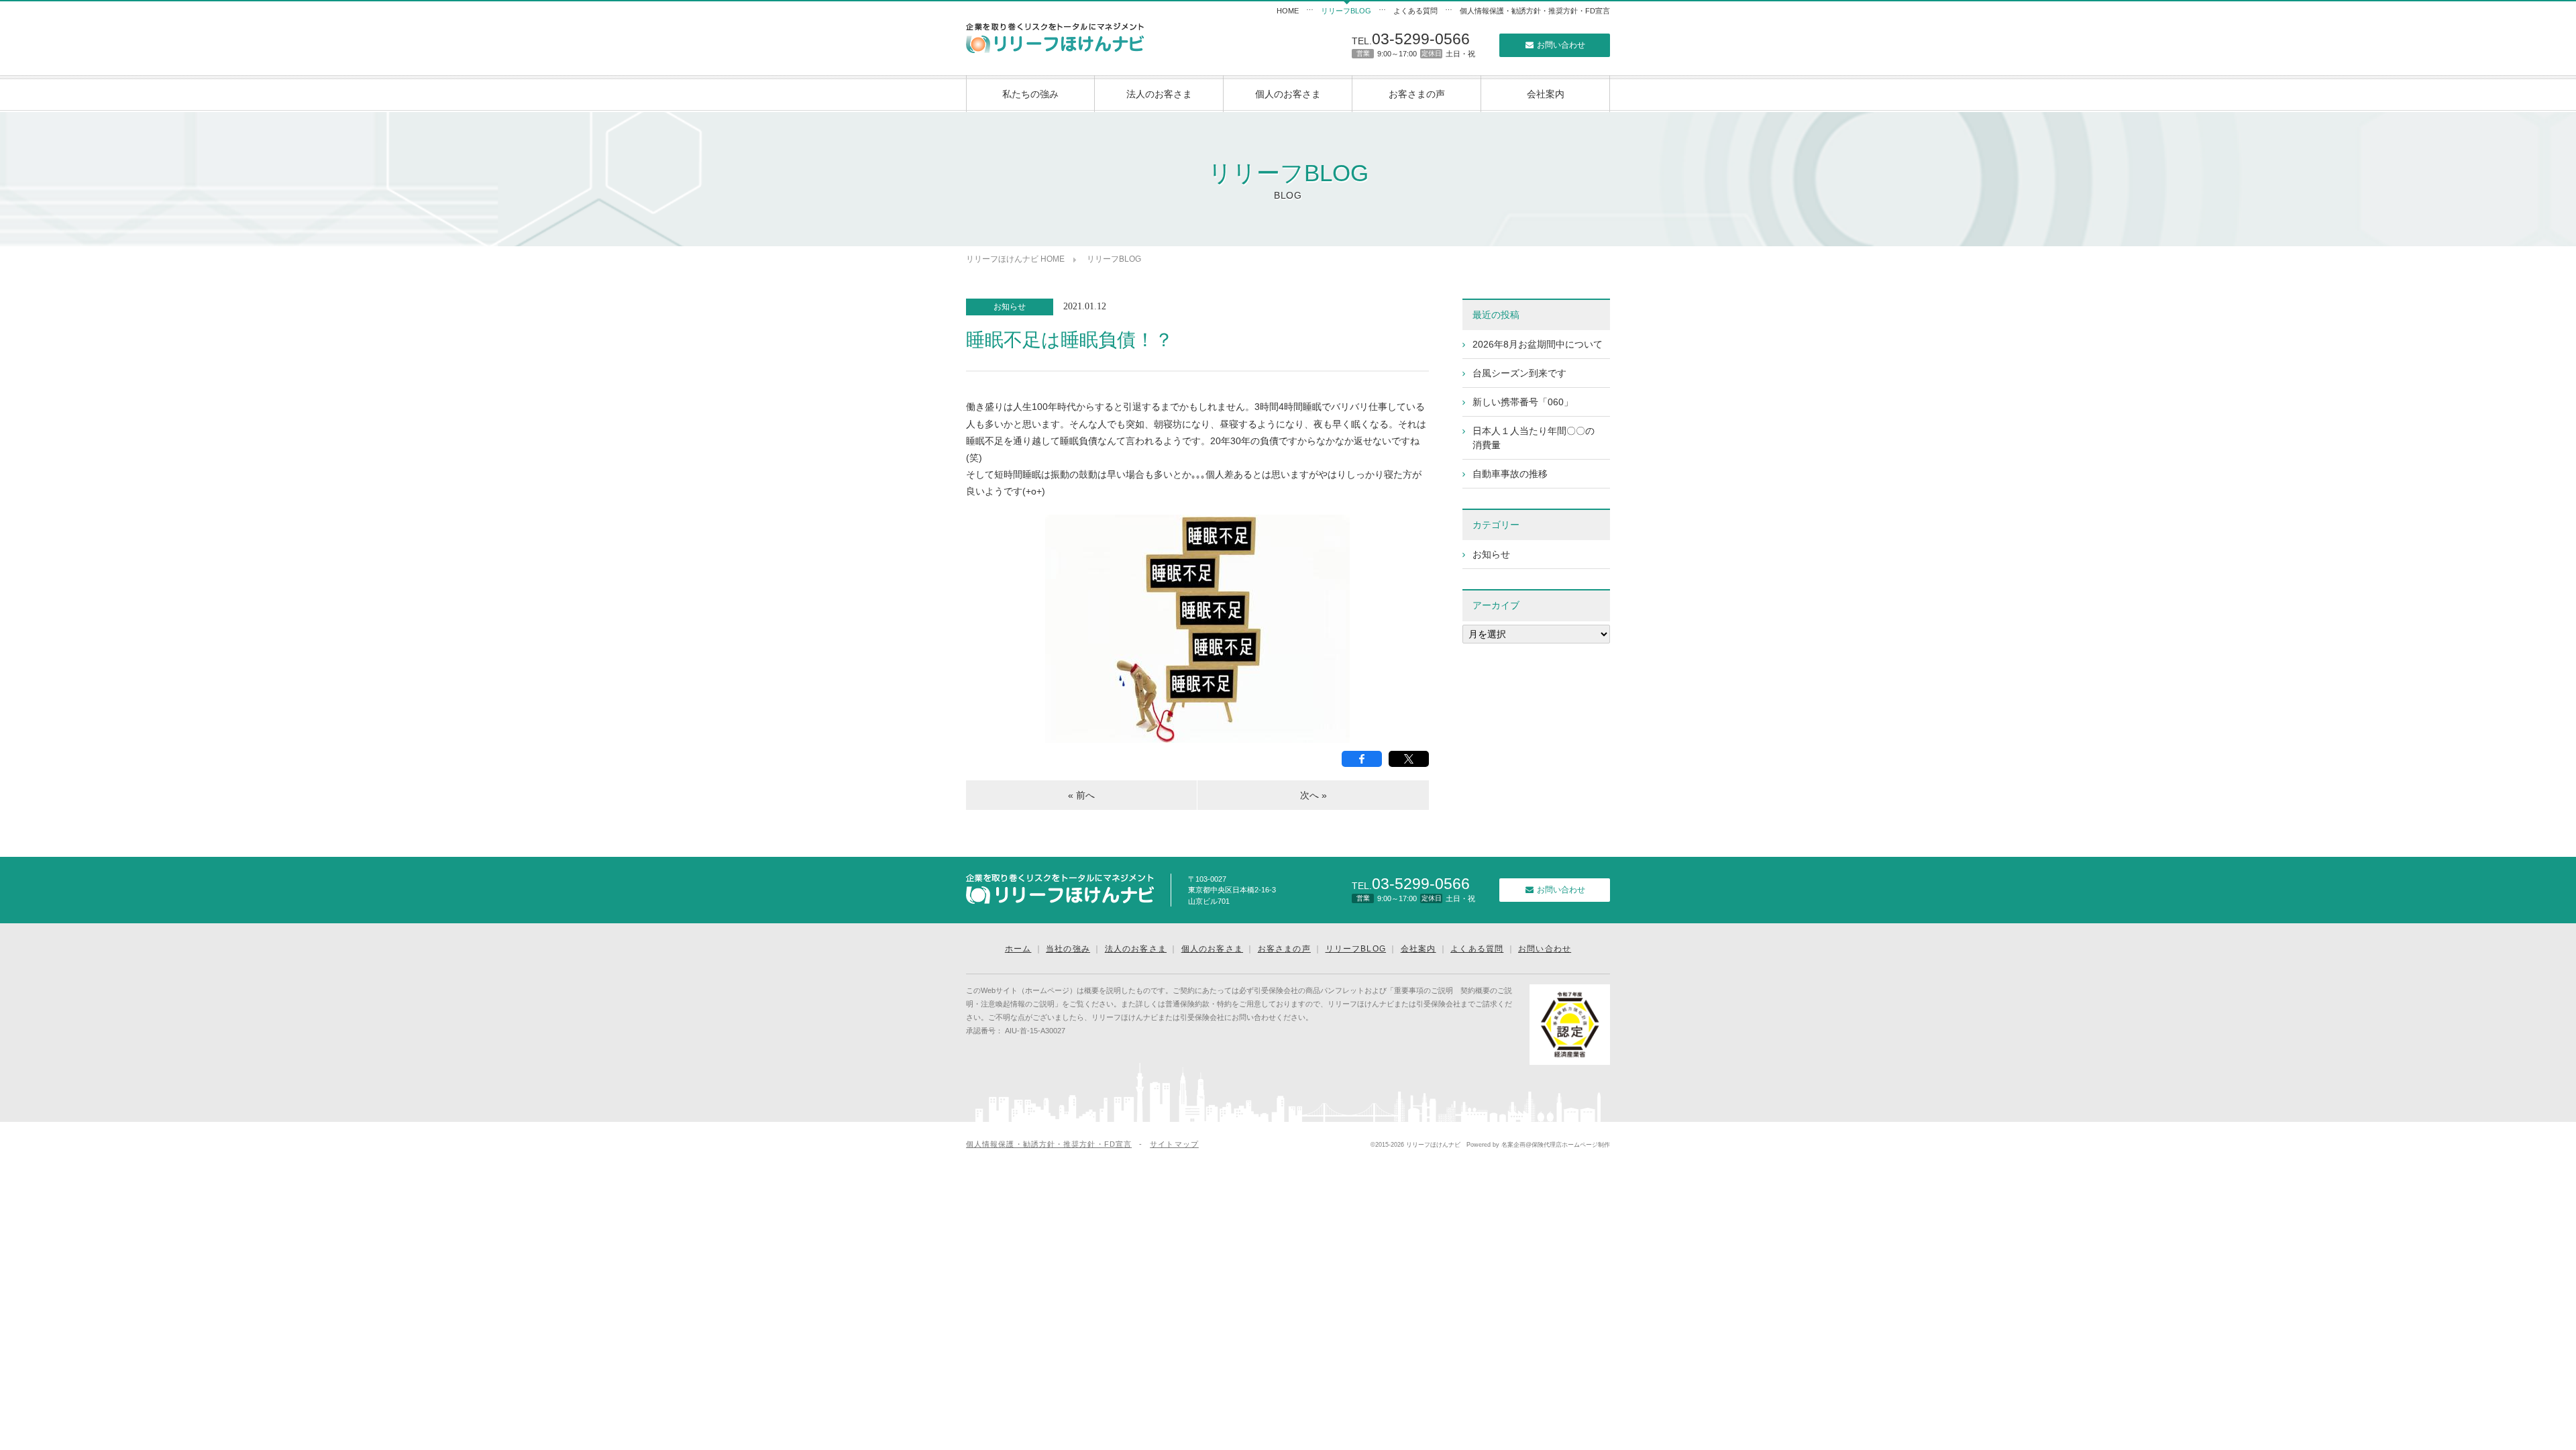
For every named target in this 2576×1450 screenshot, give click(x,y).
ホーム (1018, 949)
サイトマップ (1174, 1144)
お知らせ (1010, 307)
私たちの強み (1030, 94)
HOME (1288, 11)
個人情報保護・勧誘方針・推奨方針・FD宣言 (1535, 11)
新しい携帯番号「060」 (1523, 402)
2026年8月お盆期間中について (1538, 344)
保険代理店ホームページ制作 (1571, 1145)
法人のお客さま (1159, 94)
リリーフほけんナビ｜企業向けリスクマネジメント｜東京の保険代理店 (1055, 38)
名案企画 (1513, 1145)
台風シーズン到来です (1519, 373)
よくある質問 (1415, 11)
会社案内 (1546, 94)
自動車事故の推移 (1510, 474)
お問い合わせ (1560, 45)
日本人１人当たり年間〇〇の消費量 (1534, 438)
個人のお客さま (1288, 94)
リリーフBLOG (1346, 11)
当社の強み (1068, 949)
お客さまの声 (1417, 94)
